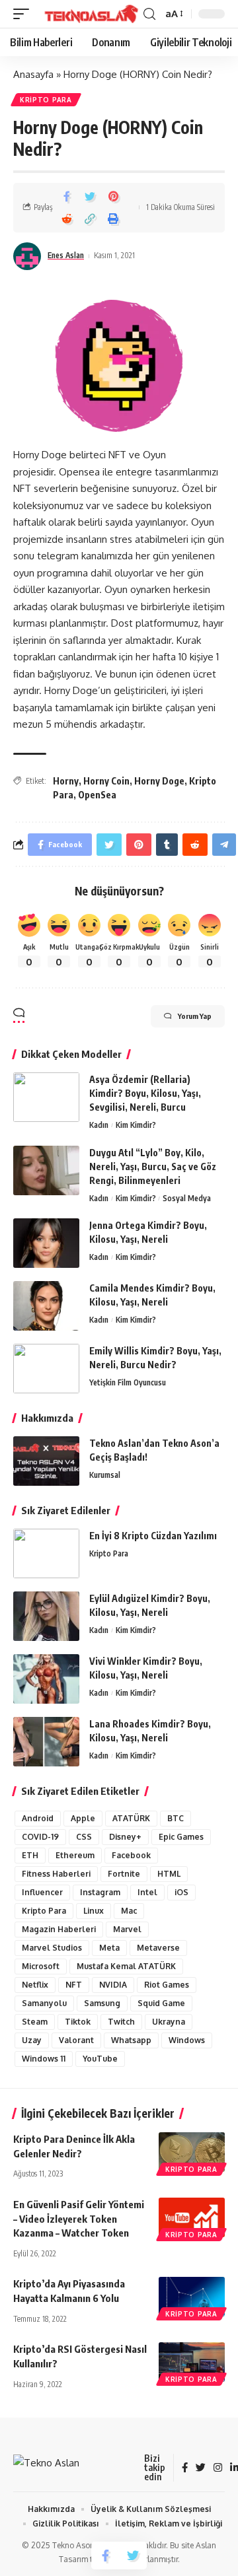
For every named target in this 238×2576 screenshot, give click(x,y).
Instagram (100, 1892)
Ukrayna (169, 2022)
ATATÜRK (131, 1818)
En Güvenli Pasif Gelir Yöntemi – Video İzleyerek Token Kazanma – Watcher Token (79, 2219)
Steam (35, 2022)
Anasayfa (33, 74)
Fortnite (124, 1874)
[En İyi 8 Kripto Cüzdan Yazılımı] (46, 1553)
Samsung (102, 2003)
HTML (169, 1874)
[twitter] (201, 2468)
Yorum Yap (195, 1016)
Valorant (76, 2040)
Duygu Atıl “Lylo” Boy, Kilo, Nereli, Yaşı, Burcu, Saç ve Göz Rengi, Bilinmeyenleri (153, 1166)
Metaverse (158, 1948)
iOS (181, 1892)
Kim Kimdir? (136, 1125)
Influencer (42, 1892)
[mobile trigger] (24, 14)
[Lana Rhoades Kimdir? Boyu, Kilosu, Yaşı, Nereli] (46, 1742)
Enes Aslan (66, 255)
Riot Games (167, 1985)
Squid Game (161, 2003)
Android (38, 1818)
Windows (187, 2040)
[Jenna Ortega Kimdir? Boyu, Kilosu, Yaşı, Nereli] (46, 1243)
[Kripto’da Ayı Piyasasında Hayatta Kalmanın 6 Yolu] (192, 2297)
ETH (30, 1855)
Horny (66, 781)
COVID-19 (40, 1837)
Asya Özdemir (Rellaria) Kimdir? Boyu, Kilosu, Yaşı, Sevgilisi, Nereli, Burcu (145, 1093)
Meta (109, 1948)
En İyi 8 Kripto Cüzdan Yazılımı (153, 1536)
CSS (84, 1837)
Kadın (99, 1125)
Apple (83, 1818)
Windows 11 (44, 2059)
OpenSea (97, 795)
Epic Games (181, 1837)
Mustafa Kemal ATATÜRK (126, 1966)
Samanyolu (44, 2003)
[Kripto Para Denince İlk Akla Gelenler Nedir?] (192, 2152)
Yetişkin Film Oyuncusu (128, 1382)
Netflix (35, 1985)
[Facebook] (185, 2468)
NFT (74, 1985)
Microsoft (41, 1966)
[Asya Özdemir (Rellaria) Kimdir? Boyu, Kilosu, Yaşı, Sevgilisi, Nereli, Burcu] (46, 1097)
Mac (129, 1911)
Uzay (32, 2040)
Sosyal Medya (187, 1198)
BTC (176, 1818)
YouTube (100, 2059)
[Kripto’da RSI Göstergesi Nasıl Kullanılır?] (192, 2362)
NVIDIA (113, 1985)
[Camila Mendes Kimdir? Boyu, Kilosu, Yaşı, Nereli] (46, 1306)
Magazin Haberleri (59, 1929)
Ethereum (75, 1855)
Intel (147, 1892)
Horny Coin (106, 781)
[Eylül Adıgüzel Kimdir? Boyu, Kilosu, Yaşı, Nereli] (46, 1616)
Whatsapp (131, 2040)
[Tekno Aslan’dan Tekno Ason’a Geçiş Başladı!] (46, 1461)
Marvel (127, 1929)
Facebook (131, 1855)
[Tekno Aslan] (88, 14)
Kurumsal (105, 1475)
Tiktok (78, 2022)
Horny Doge (159, 781)
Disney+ (125, 1837)
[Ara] (149, 14)
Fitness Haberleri (56, 1874)
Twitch (121, 2022)
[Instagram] (218, 2468)
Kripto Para (46, 100)
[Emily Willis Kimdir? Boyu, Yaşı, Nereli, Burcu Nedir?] (46, 1369)
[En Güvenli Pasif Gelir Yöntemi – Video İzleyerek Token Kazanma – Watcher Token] (192, 2217)
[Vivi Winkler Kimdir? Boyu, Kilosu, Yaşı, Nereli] (46, 1679)
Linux (94, 1911)
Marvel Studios (52, 1948)
